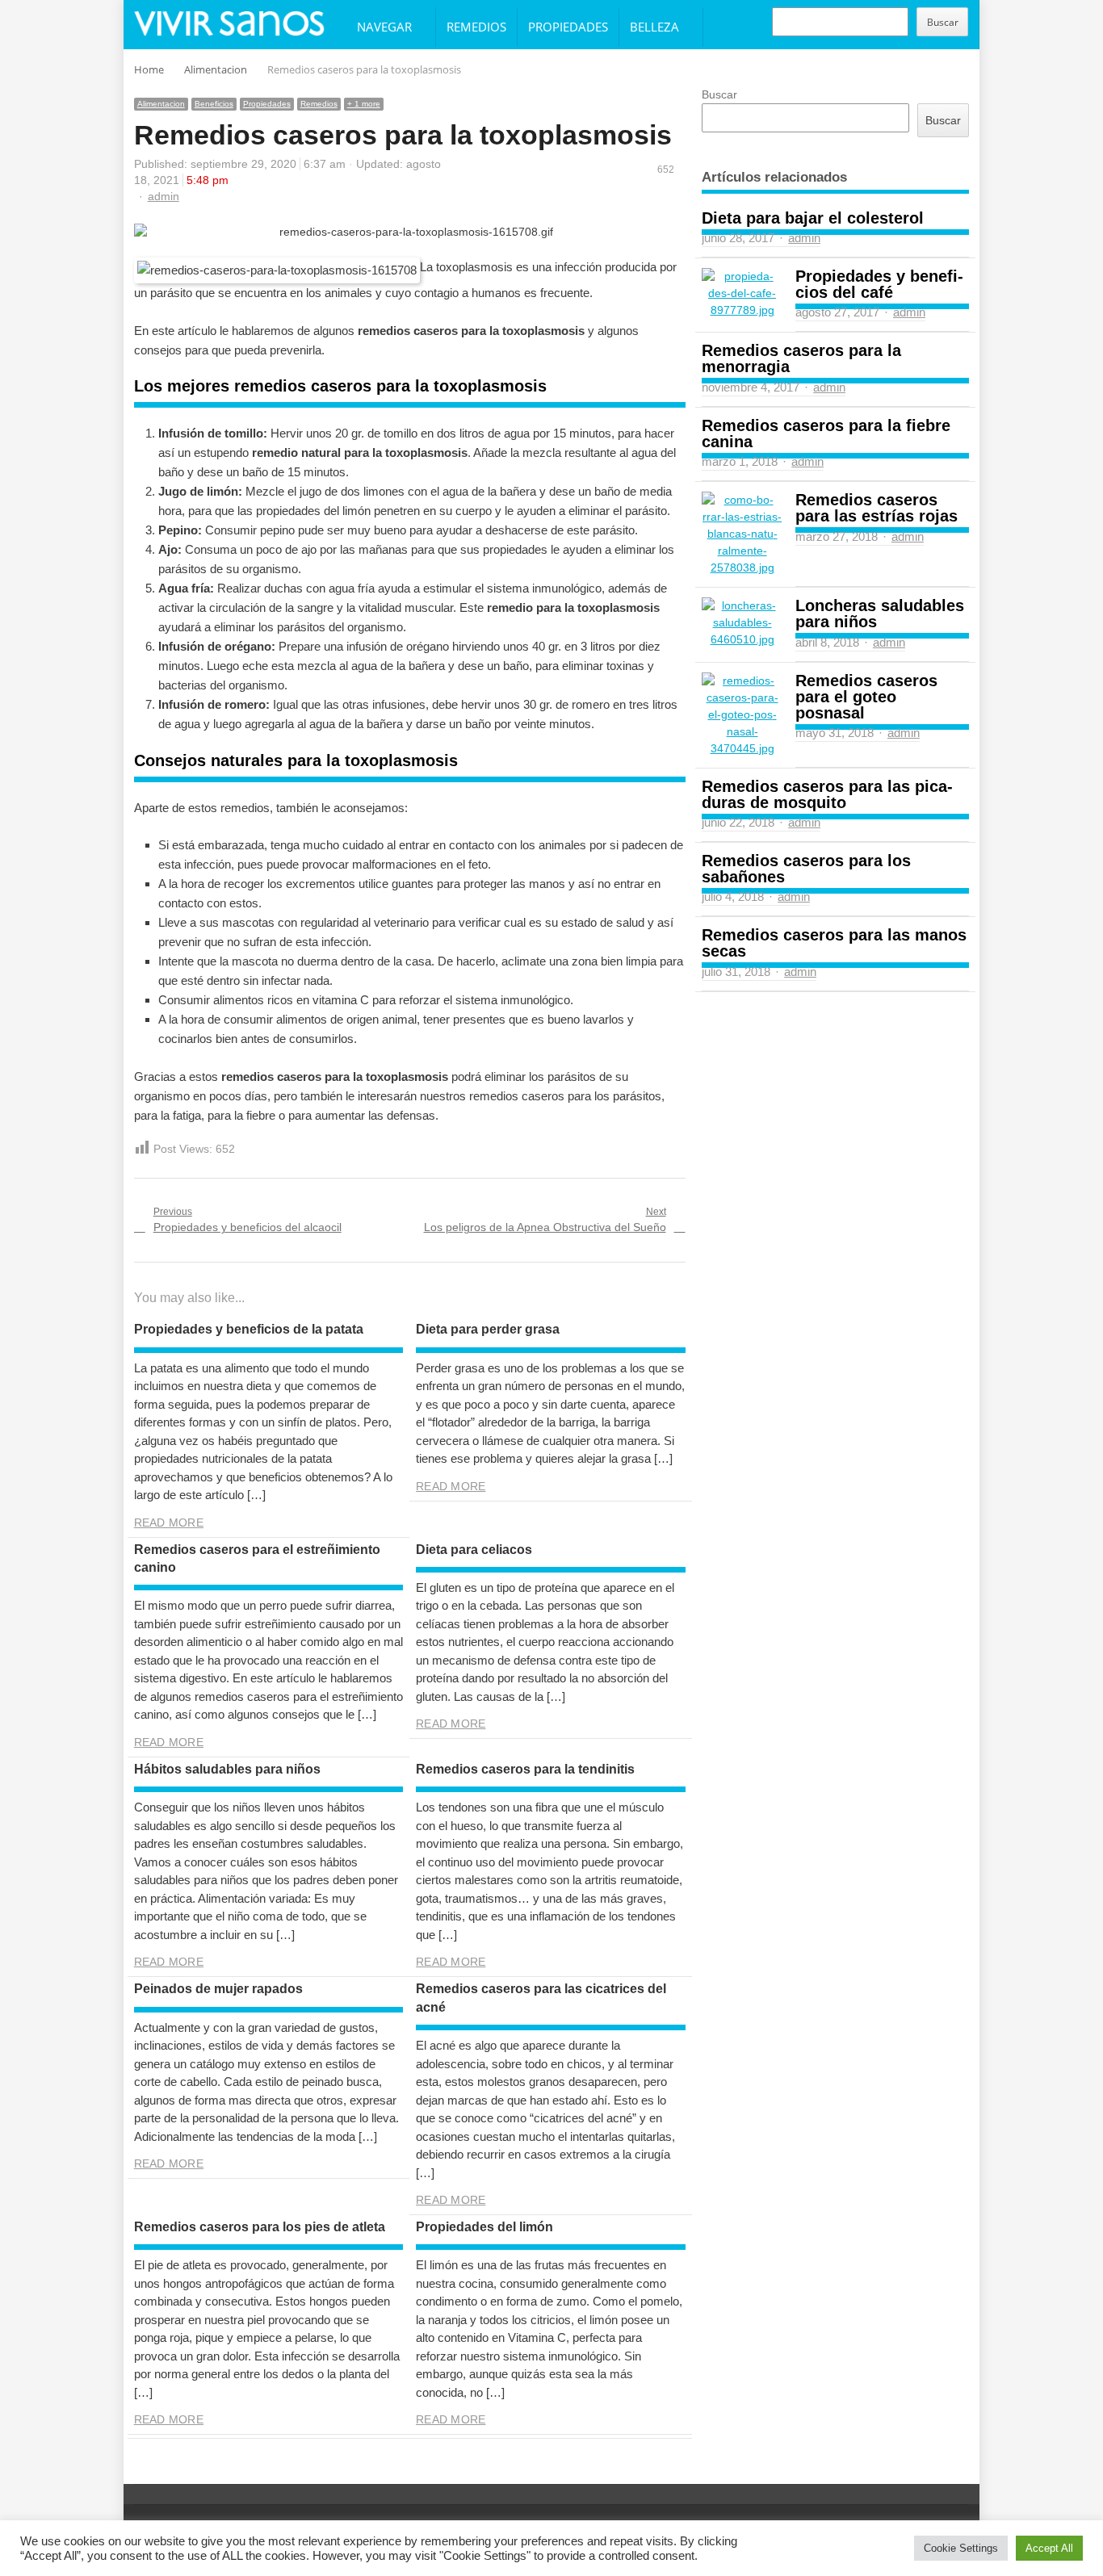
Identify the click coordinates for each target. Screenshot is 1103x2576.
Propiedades (568, 27)
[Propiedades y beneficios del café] (742, 293)
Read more (169, 1523)
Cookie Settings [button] (961, 2548)
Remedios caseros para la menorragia (801, 358)
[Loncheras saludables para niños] (742, 623)
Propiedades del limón (484, 2227)
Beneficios (214, 104)
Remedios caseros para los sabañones (806, 869)
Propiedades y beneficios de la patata (249, 1329)
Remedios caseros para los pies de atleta (260, 2227)
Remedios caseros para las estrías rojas (877, 508)
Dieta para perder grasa (488, 1329)
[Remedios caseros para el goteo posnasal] (742, 715)
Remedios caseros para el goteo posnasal (866, 697)
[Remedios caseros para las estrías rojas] (742, 534)
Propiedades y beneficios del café (879, 284)
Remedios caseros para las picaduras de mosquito (827, 794)
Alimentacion (161, 104)
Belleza (654, 27)
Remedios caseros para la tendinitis (525, 1769)
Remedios (476, 27)
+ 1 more (364, 104)
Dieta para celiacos (474, 1550)
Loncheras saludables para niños (880, 614)
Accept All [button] (1049, 2548)
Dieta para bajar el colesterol (813, 218)
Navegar (384, 27)
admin (164, 196)
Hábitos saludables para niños (227, 1769)
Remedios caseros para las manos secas (834, 943)
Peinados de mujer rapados (218, 1989)
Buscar (943, 22)
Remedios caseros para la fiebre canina (826, 434)
